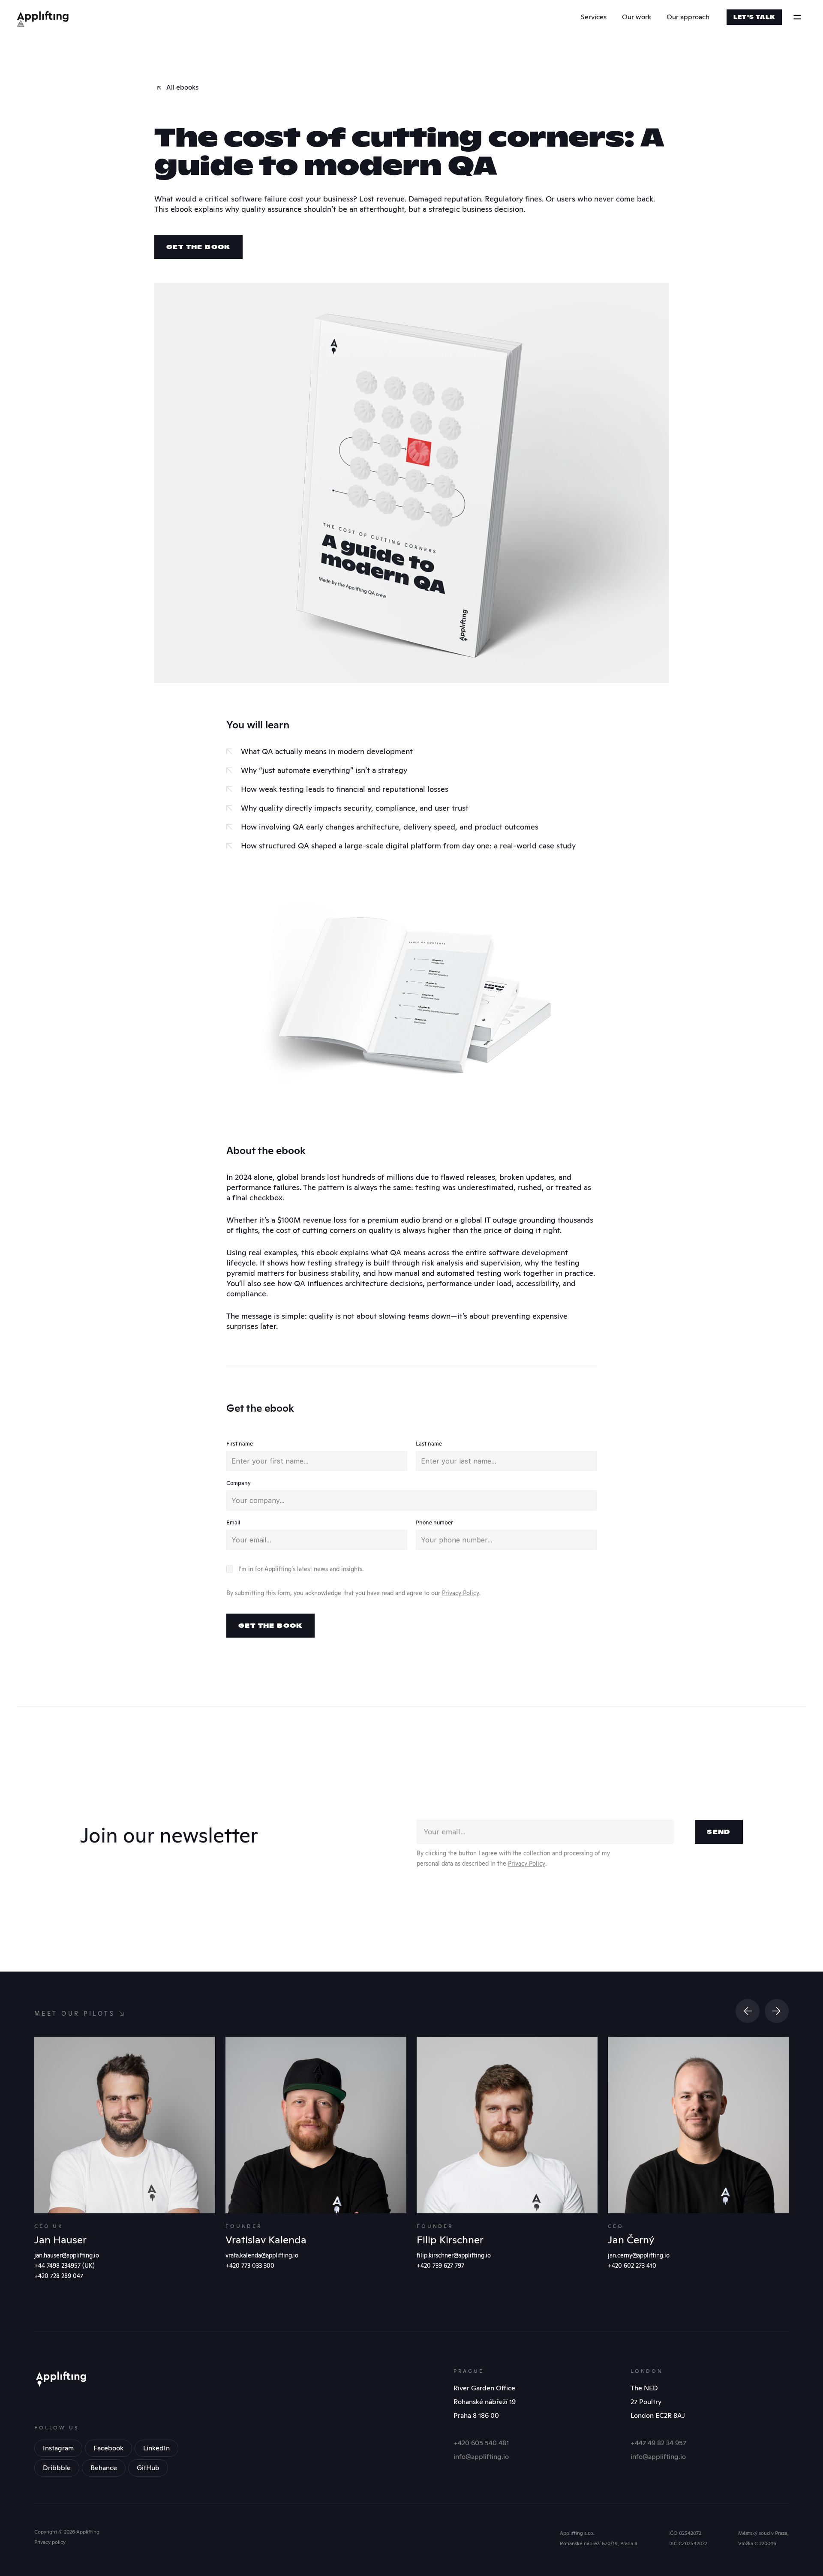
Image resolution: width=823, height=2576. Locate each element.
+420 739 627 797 (440, 2266)
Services (594, 17)
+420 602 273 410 (632, 2266)
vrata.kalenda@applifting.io (262, 2255)
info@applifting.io (481, 2457)
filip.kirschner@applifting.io (454, 2255)
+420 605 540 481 (481, 2443)
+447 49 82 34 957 (658, 2443)
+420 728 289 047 (59, 2276)
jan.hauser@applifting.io (67, 2255)
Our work (637, 17)
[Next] (777, 2011)
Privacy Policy (461, 1593)
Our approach (688, 17)
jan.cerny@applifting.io (639, 2255)
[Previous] (748, 2011)
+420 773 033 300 (250, 2266)
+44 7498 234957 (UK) (65, 2266)
